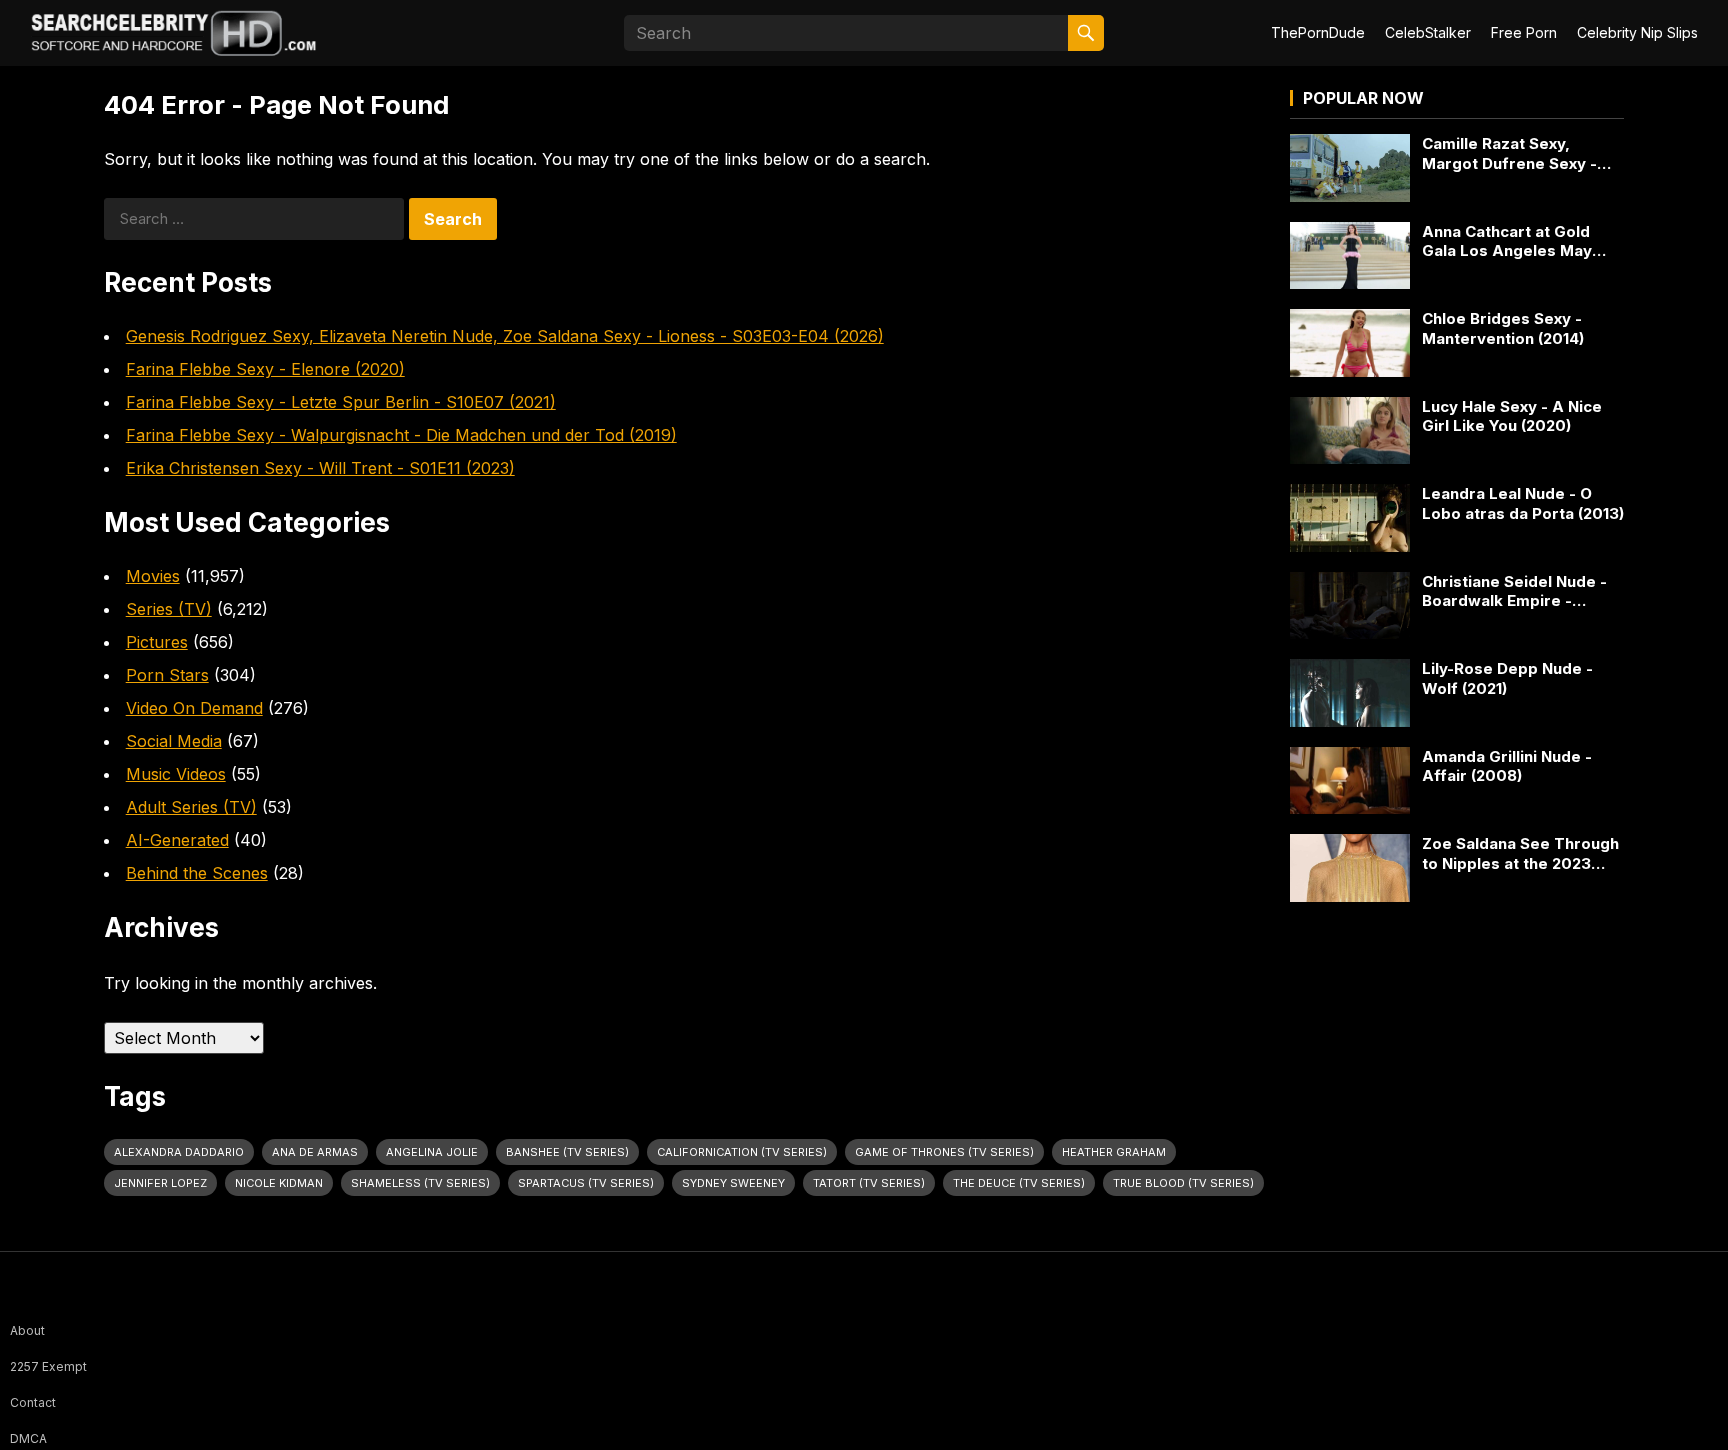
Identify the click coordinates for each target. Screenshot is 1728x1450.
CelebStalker (1428, 32)
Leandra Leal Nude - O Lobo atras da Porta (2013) (1523, 503)
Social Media (174, 741)
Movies (153, 576)
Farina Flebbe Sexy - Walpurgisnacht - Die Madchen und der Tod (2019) (401, 435)
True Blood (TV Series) (1183, 1183)
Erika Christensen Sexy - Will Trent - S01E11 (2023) (320, 468)
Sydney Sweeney (733, 1183)
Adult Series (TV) (191, 807)
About (27, 1330)
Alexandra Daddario (179, 1152)
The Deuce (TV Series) (1019, 1183)
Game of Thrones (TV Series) (944, 1152)
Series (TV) (169, 609)
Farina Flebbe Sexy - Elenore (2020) (265, 369)
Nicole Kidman (279, 1183)
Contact (33, 1402)
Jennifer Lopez (160, 1183)
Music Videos (176, 774)
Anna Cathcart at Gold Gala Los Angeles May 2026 (1507, 241)
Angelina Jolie (432, 1152)
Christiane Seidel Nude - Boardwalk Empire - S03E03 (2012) (1514, 591)
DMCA (28, 1438)
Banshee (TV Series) (567, 1152)
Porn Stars (167, 675)
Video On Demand (194, 708)
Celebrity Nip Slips (1637, 32)
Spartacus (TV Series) (586, 1183)
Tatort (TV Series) (869, 1183)
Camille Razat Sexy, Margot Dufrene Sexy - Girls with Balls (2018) (1509, 153)
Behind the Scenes (197, 873)
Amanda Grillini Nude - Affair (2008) (1507, 766)
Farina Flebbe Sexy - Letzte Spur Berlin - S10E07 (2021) (341, 402)
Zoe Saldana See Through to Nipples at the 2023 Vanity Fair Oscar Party (1520, 853)
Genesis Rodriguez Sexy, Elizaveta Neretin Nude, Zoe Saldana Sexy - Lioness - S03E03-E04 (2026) (505, 336)
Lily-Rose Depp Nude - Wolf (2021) (1507, 678)
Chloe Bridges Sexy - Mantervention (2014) (1503, 328)
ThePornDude (1318, 32)
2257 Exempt (48, 1366)
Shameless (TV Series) (420, 1183)
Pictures (157, 642)
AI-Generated (177, 840)
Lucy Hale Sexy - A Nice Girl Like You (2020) (1512, 416)
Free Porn (1524, 32)
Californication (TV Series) (742, 1152)
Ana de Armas (315, 1152)
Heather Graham (1114, 1152)
